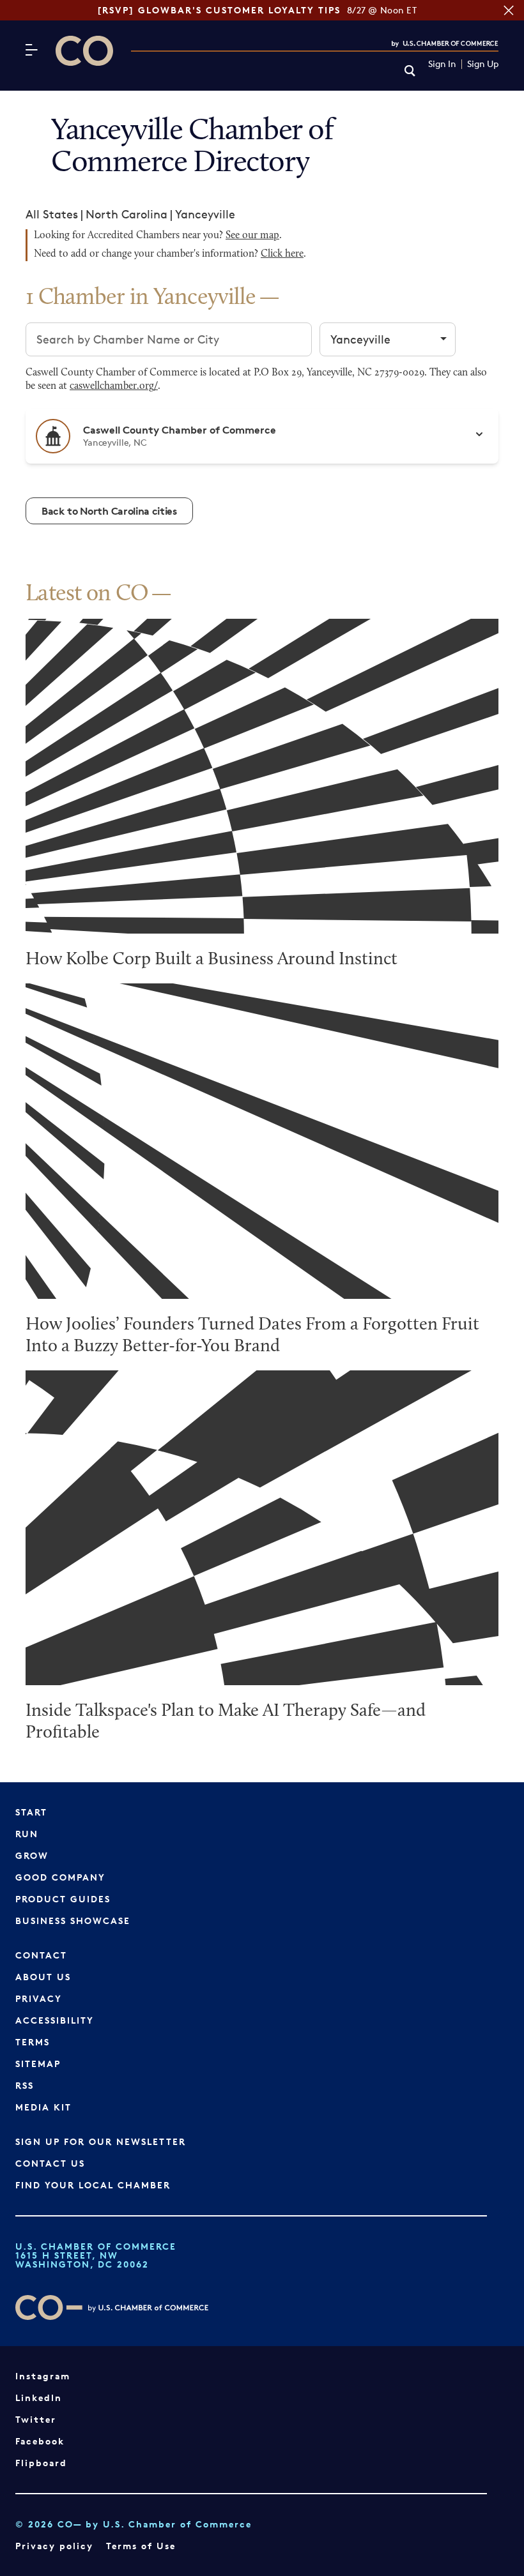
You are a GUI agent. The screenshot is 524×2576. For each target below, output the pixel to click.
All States (52, 214)
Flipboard (41, 2463)
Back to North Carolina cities (109, 511)
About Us (43, 1977)
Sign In (442, 64)
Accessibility (55, 2020)
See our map (252, 236)
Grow (32, 1855)
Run (27, 1834)
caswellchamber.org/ (114, 386)
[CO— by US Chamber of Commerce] (84, 51)
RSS (25, 2085)
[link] (410, 72)
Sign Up (483, 64)
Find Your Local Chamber (93, 2185)
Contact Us (50, 2163)
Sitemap (38, 2064)
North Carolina (127, 214)
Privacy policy (54, 2546)
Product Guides (63, 1899)
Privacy (39, 1998)
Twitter (36, 2419)
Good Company (60, 1877)
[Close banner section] (509, 10)
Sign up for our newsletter (101, 2141)
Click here (282, 254)
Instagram (43, 2376)
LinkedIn (39, 2398)
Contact (41, 1955)
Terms (33, 2042)
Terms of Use (141, 2546)
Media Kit (43, 2107)
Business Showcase (73, 1921)
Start (31, 1812)
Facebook (40, 2441)
